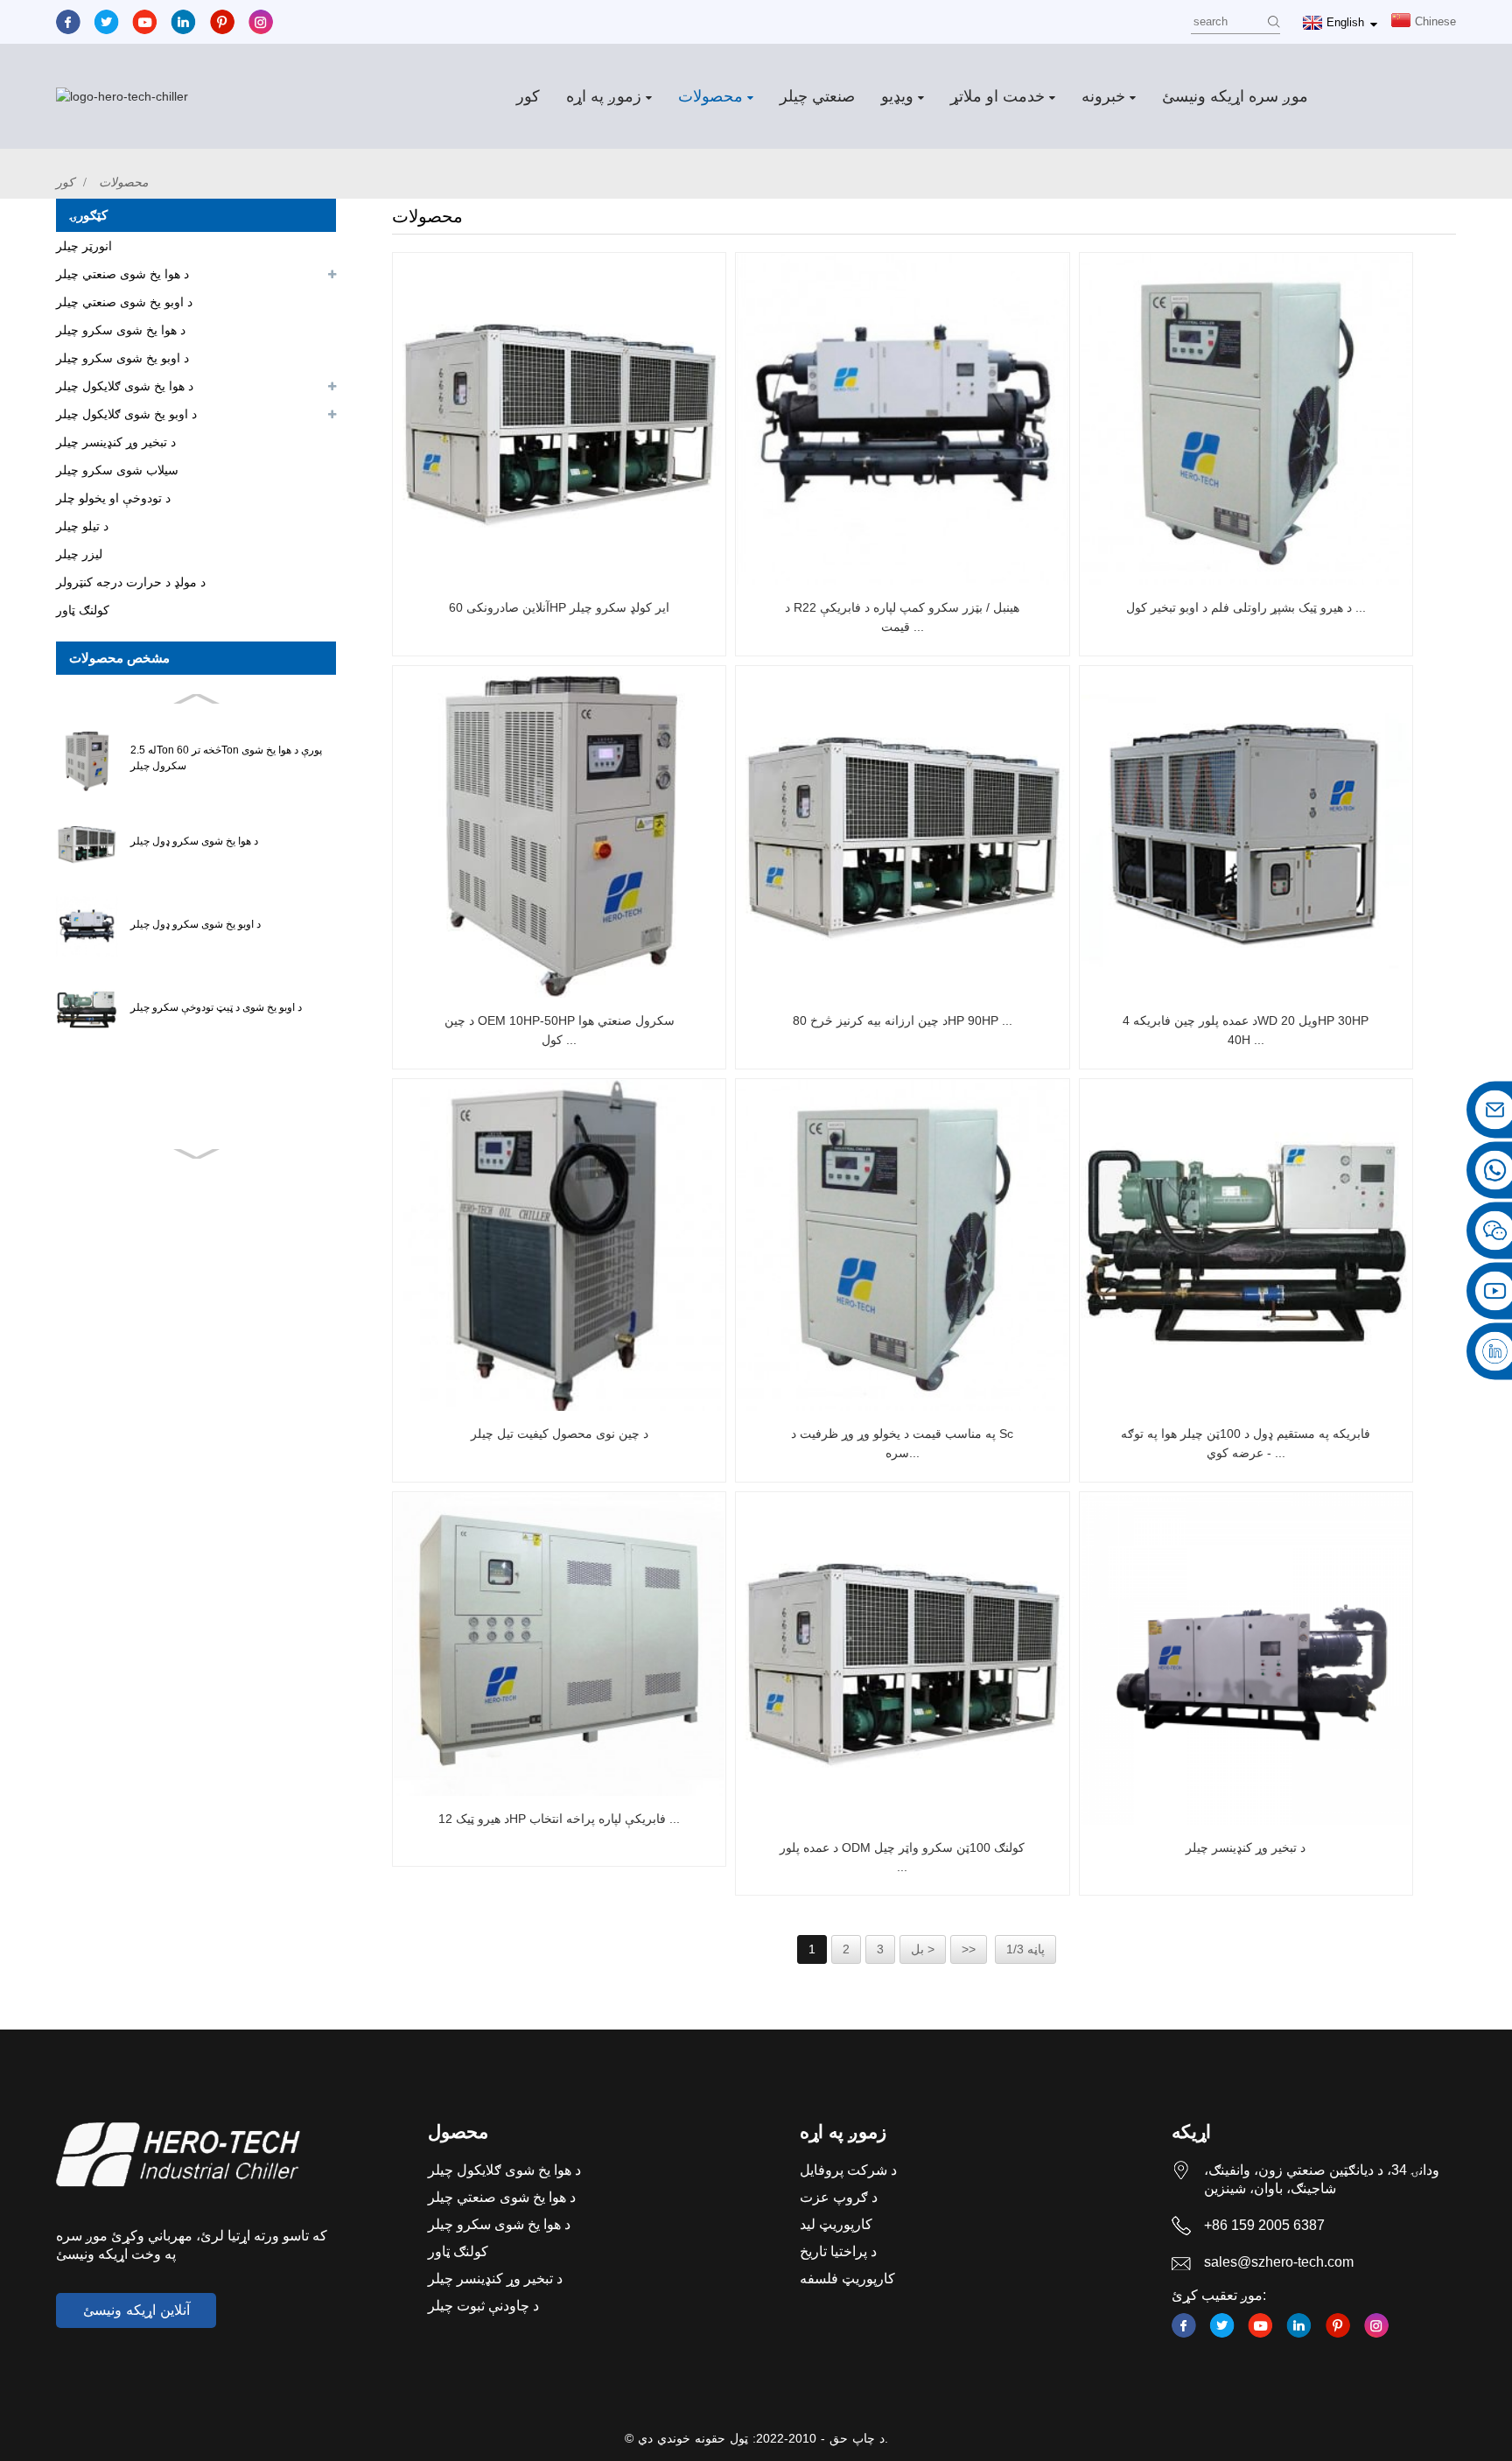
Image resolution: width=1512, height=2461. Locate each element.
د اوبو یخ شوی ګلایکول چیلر (126, 414)
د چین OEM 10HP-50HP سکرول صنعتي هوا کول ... (560, 1030)
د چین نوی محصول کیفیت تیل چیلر (560, 1434)
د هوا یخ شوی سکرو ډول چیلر (194, 841)
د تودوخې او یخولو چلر (113, 498)
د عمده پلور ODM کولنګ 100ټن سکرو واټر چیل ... (902, 1857)
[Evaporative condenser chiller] (1246, 1658)
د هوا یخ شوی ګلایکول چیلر (125, 386)
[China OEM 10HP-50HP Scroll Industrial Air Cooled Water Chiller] (559, 832)
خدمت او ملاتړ (997, 96)
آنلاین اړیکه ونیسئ (136, 2310)
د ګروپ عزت (839, 2197)
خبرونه (1103, 96)
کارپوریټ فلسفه (847, 2279)
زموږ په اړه (604, 96)
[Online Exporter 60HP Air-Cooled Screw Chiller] (559, 419)
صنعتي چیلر (817, 96)
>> (969, 1949)
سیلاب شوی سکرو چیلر (117, 470)
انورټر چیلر (84, 246)
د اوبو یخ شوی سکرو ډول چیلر (196, 924)
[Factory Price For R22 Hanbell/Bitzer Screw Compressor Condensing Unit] (902, 419)
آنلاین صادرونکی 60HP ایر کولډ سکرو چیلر (559, 607)
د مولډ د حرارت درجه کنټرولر (131, 582)
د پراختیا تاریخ (838, 2251)
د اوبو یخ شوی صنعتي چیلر (124, 302)
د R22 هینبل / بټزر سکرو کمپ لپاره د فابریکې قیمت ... (902, 617)
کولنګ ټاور (83, 610)
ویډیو (897, 96)
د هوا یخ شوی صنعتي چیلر (122, 274)
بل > (923, 1949)
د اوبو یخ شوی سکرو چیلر (122, 358)
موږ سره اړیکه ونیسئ (1235, 96)
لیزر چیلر (79, 554)
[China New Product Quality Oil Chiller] (559, 1245)
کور (528, 96)
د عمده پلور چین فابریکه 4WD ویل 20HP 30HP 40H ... (1246, 1030)
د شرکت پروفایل (848, 2170)
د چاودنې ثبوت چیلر (483, 2306)
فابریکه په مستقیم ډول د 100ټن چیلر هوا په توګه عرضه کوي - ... (1246, 1443)
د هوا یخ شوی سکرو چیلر (121, 330)
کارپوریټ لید (836, 2224)
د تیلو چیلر (82, 526)
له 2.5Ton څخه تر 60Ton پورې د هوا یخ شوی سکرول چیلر (226, 758)
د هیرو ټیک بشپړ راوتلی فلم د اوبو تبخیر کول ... (1246, 607)
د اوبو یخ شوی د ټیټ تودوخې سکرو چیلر (216, 1007)
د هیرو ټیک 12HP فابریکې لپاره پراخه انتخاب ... (559, 1819)
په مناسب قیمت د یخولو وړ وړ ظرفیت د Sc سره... (902, 1443)
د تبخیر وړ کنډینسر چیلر (116, 442)
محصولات (710, 96)
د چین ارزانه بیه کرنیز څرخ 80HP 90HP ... (903, 1020)
